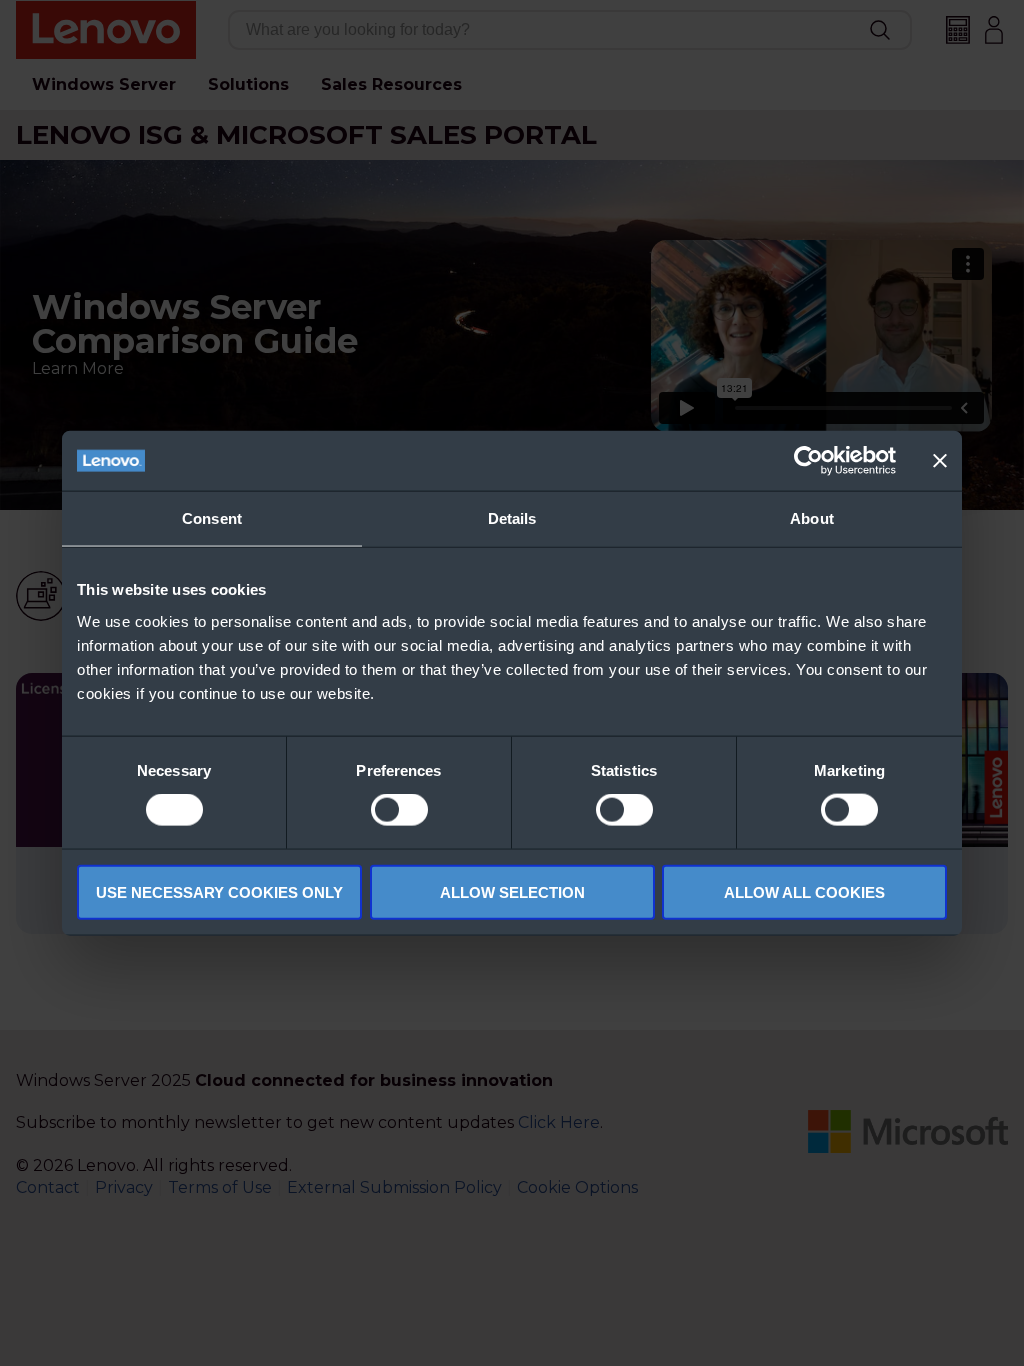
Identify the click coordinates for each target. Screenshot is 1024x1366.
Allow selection (512, 891)
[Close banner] (940, 461)
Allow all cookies (804, 891)
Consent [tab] (212, 518)
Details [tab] (512, 518)
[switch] (399, 810)
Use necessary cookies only (219, 891)
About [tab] (812, 518)
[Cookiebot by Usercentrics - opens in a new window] (808, 461)
